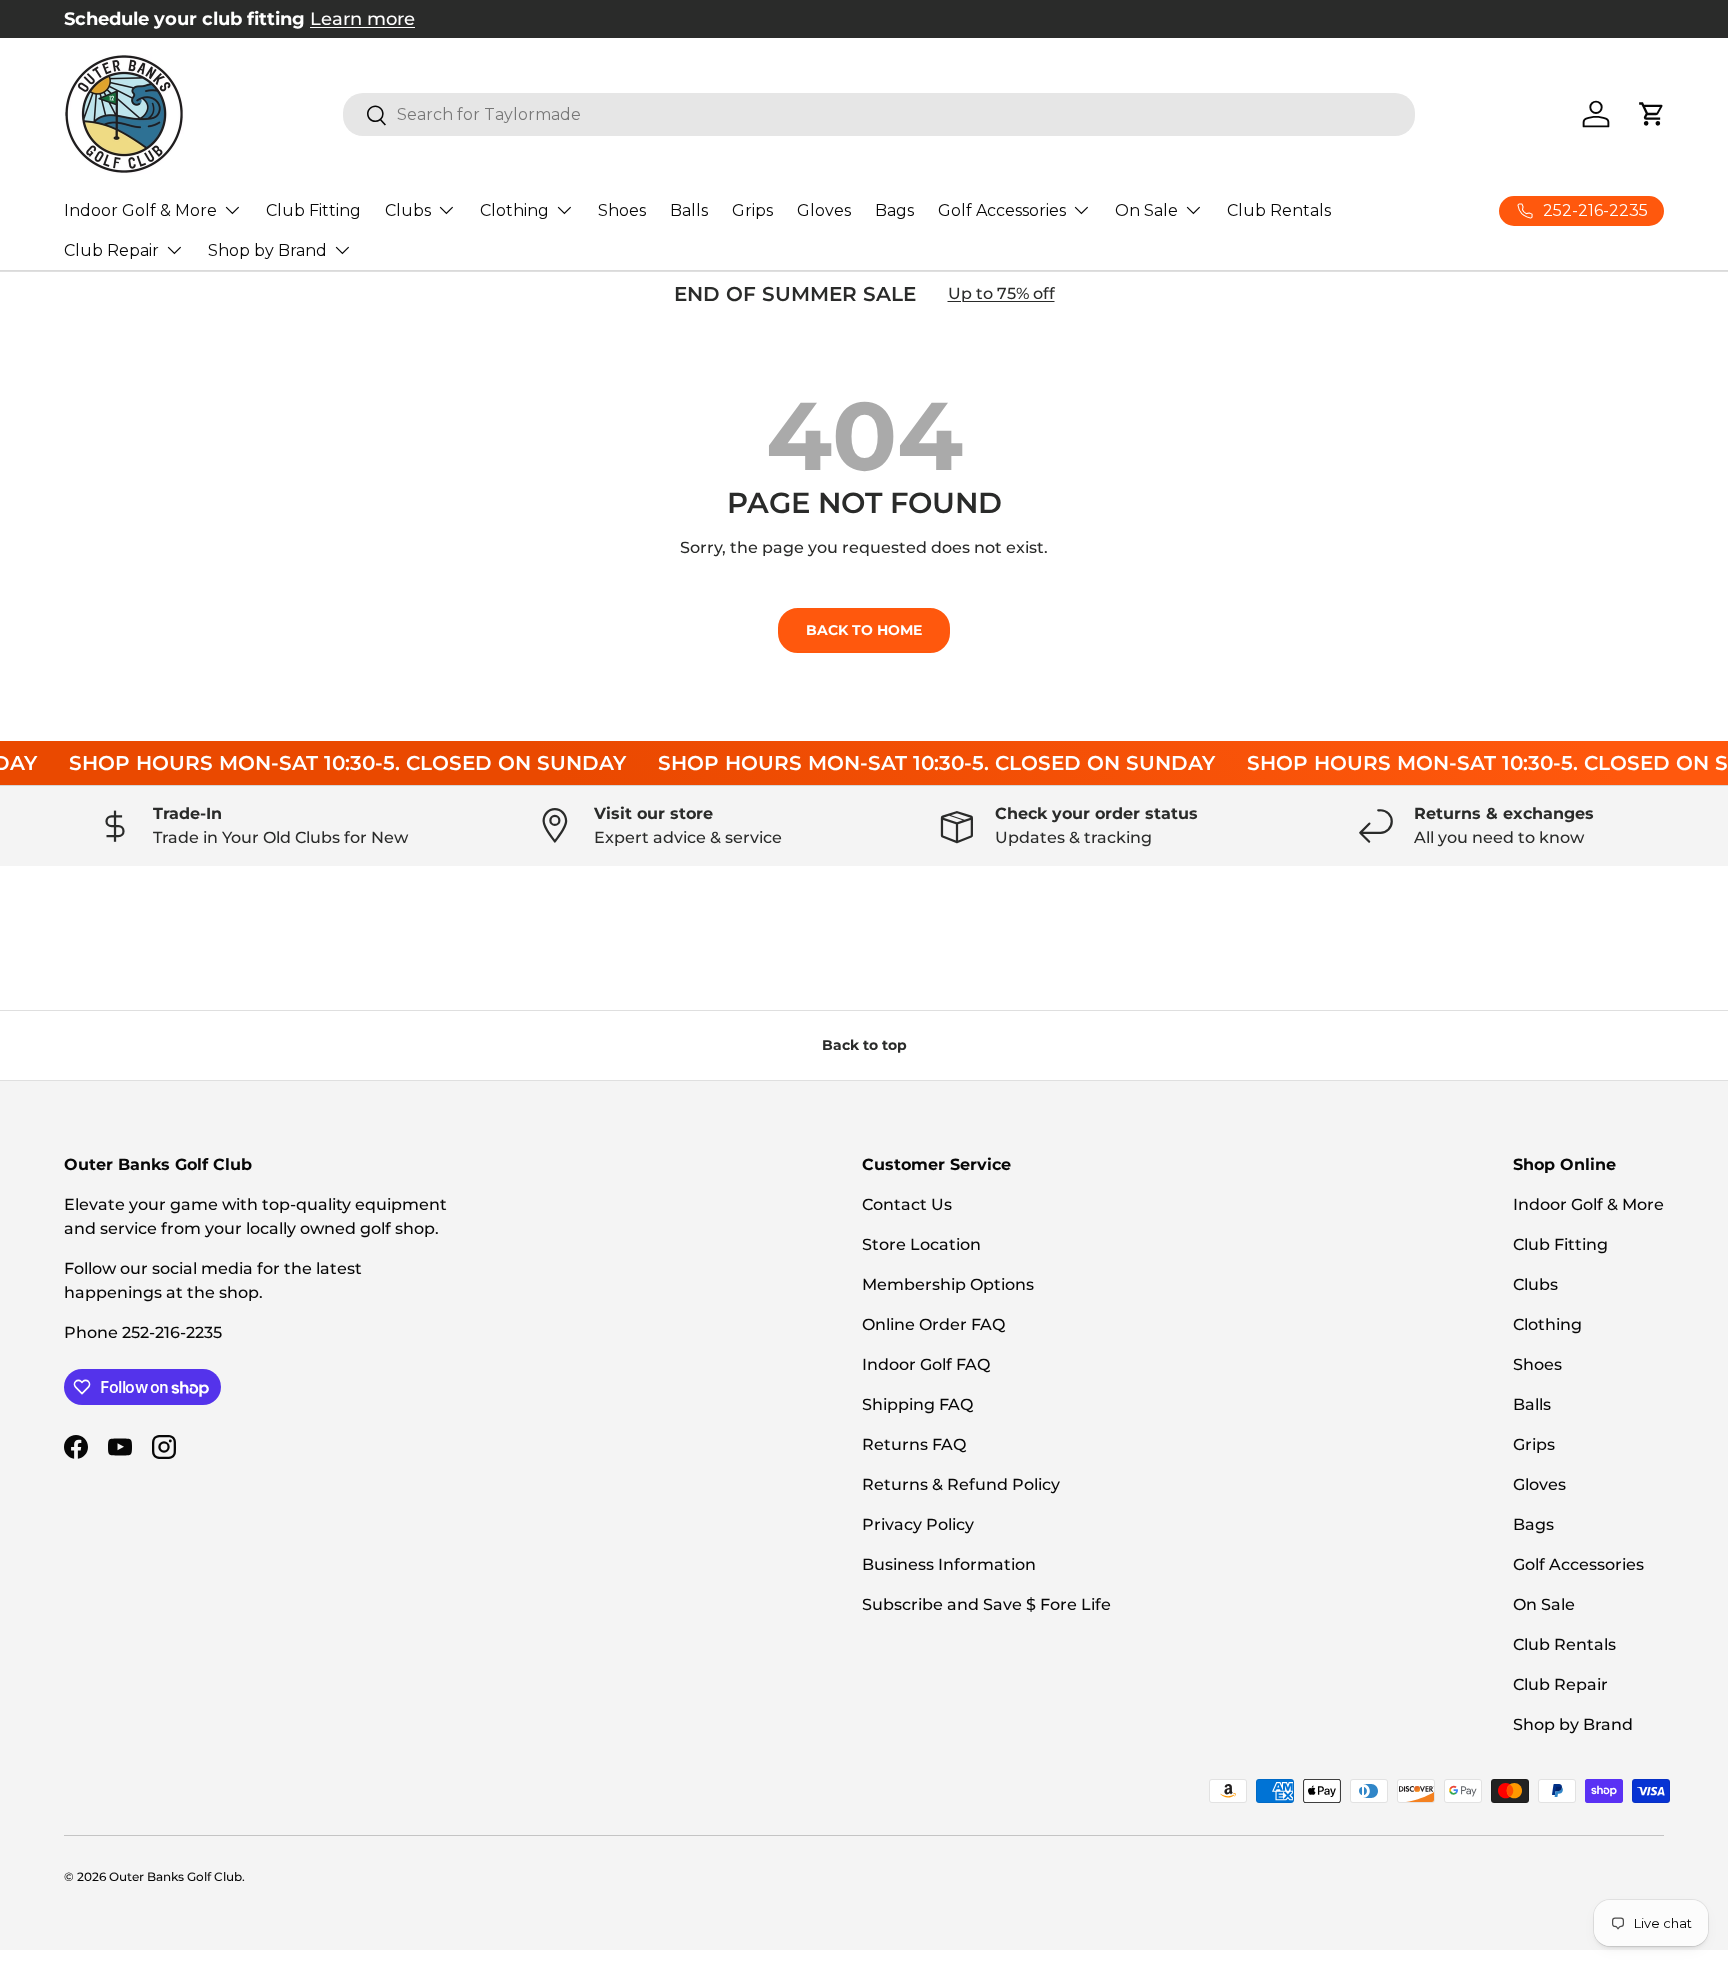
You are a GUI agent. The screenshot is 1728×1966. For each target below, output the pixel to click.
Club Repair (111, 250)
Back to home (864, 630)
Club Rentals (1279, 210)
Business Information (949, 1564)
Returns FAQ (914, 1444)
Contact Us (907, 1204)
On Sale (1146, 210)
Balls (689, 210)
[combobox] (879, 114)
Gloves (824, 210)
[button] (1652, 114)
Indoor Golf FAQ (926, 1364)
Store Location (921, 1244)
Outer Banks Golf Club (175, 1876)
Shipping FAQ (917, 1404)
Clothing (514, 210)
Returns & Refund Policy (961, 1484)
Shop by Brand (267, 250)
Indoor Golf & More (140, 210)
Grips (752, 210)
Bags (894, 210)
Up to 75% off (1001, 293)
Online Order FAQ (933, 1324)
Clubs (408, 210)
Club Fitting (313, 210)
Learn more (362, 18)
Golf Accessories (1002, 210)
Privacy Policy (918, 1524)
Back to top (864, 1045)
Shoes (622, 210)
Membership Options (948, 1284)
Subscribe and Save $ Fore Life (986, 1604)
